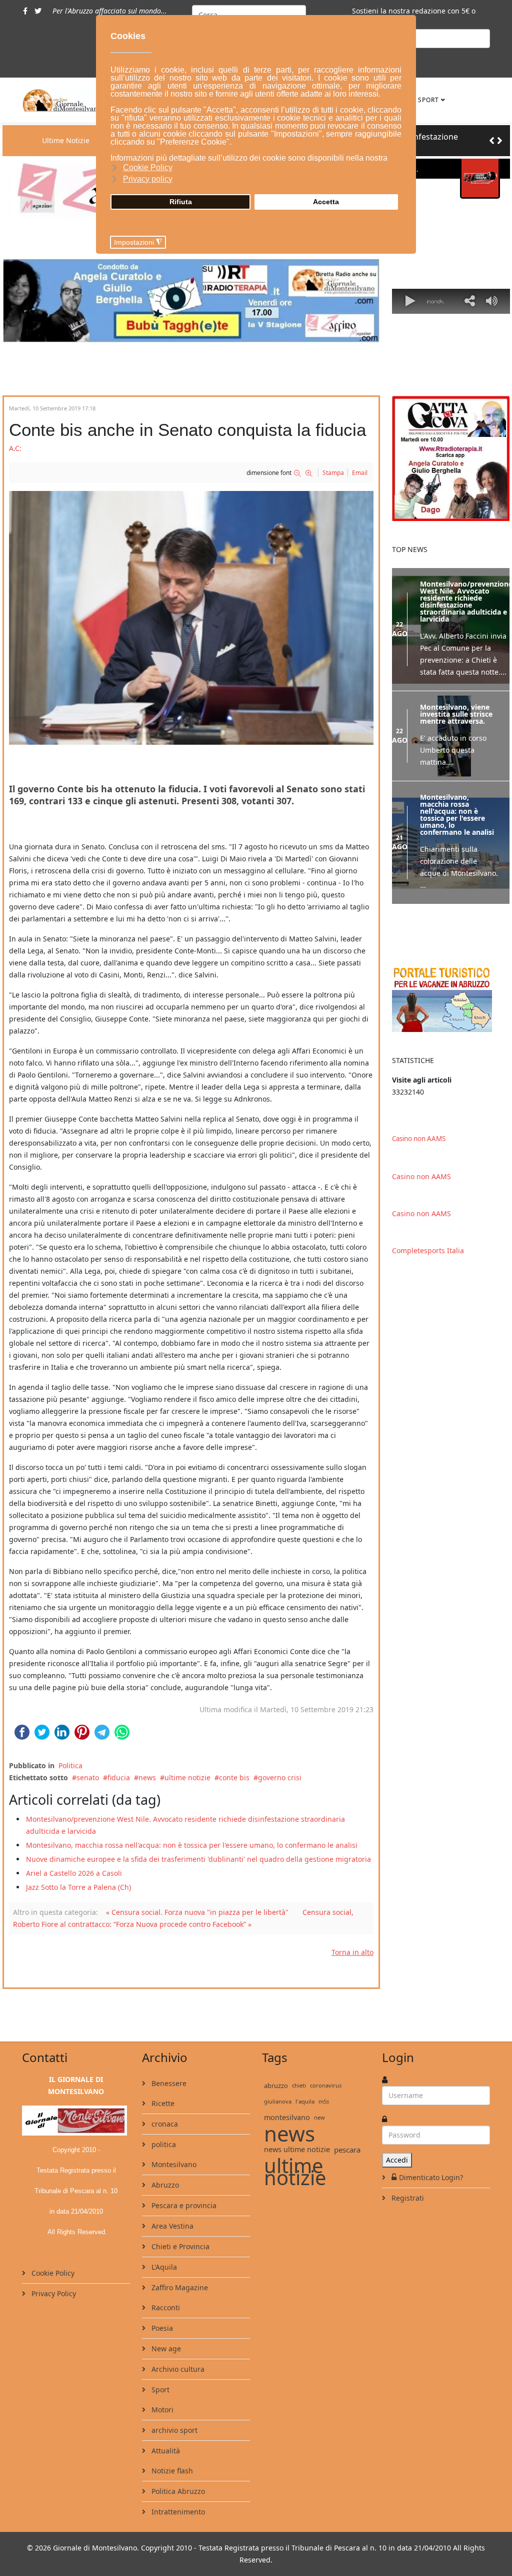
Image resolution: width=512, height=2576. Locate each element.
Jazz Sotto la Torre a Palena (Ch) (78, 1887)
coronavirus (326, 2085)
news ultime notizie (297, 2149)
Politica (70, 1765)
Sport (428, 100)
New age (165, 2349)
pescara (347, 2150)
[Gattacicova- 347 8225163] (451, 458)
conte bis (234, 1777)
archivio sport (173, 2430)
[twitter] (38, 11)
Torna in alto (352, 1952)
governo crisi (280, 1777)
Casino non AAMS (419, 1139)
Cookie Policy (52, 2273)
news (147, 1777)
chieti (299, 2085)
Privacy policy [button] (148, 179)
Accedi (397, 2160)
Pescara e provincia (183, 2205)
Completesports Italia (428, 1250)
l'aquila (305, 2101)
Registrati (407, 2198)
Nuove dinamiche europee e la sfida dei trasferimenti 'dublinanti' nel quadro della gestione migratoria (198, 1859)
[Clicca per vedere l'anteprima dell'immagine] (191, 618)
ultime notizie (187, 1777)
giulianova (278, 2101)
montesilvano (287, 2117)
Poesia (161, 2328)
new (319, 2117)
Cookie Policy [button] (148, 167)
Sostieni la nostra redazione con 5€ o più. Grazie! (414, 17)
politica (163, 2144)
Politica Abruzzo (177, 2491)
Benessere (168, 2083)
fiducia (119, 1777)
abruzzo (276, 2086)
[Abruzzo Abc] (451, 998)
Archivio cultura (177, 2369)
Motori (161, 2410)
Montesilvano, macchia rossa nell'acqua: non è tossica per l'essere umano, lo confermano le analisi (192, 1845)
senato (88, 1777)
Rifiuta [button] (181, 202)
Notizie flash (171, 2471)
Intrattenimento (177, 2512)
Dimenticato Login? (431, 2177)
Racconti (165, 2307)
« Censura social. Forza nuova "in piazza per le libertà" (197, 1912)
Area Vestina (171, 2226)
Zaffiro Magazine (179, 2287)
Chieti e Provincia (179, 2246)
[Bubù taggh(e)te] (191, 301)
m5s (324, 2101)
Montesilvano (173, 2164)
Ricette (162, 2103)
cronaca (164, 2124)
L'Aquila (163, 2267)
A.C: (15, 448)
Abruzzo (164, 2185)
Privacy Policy (53, 2293)
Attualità (165, 2451)
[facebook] (25, 11)
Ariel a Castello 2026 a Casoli (74, 1873)
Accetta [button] (326, 202)
